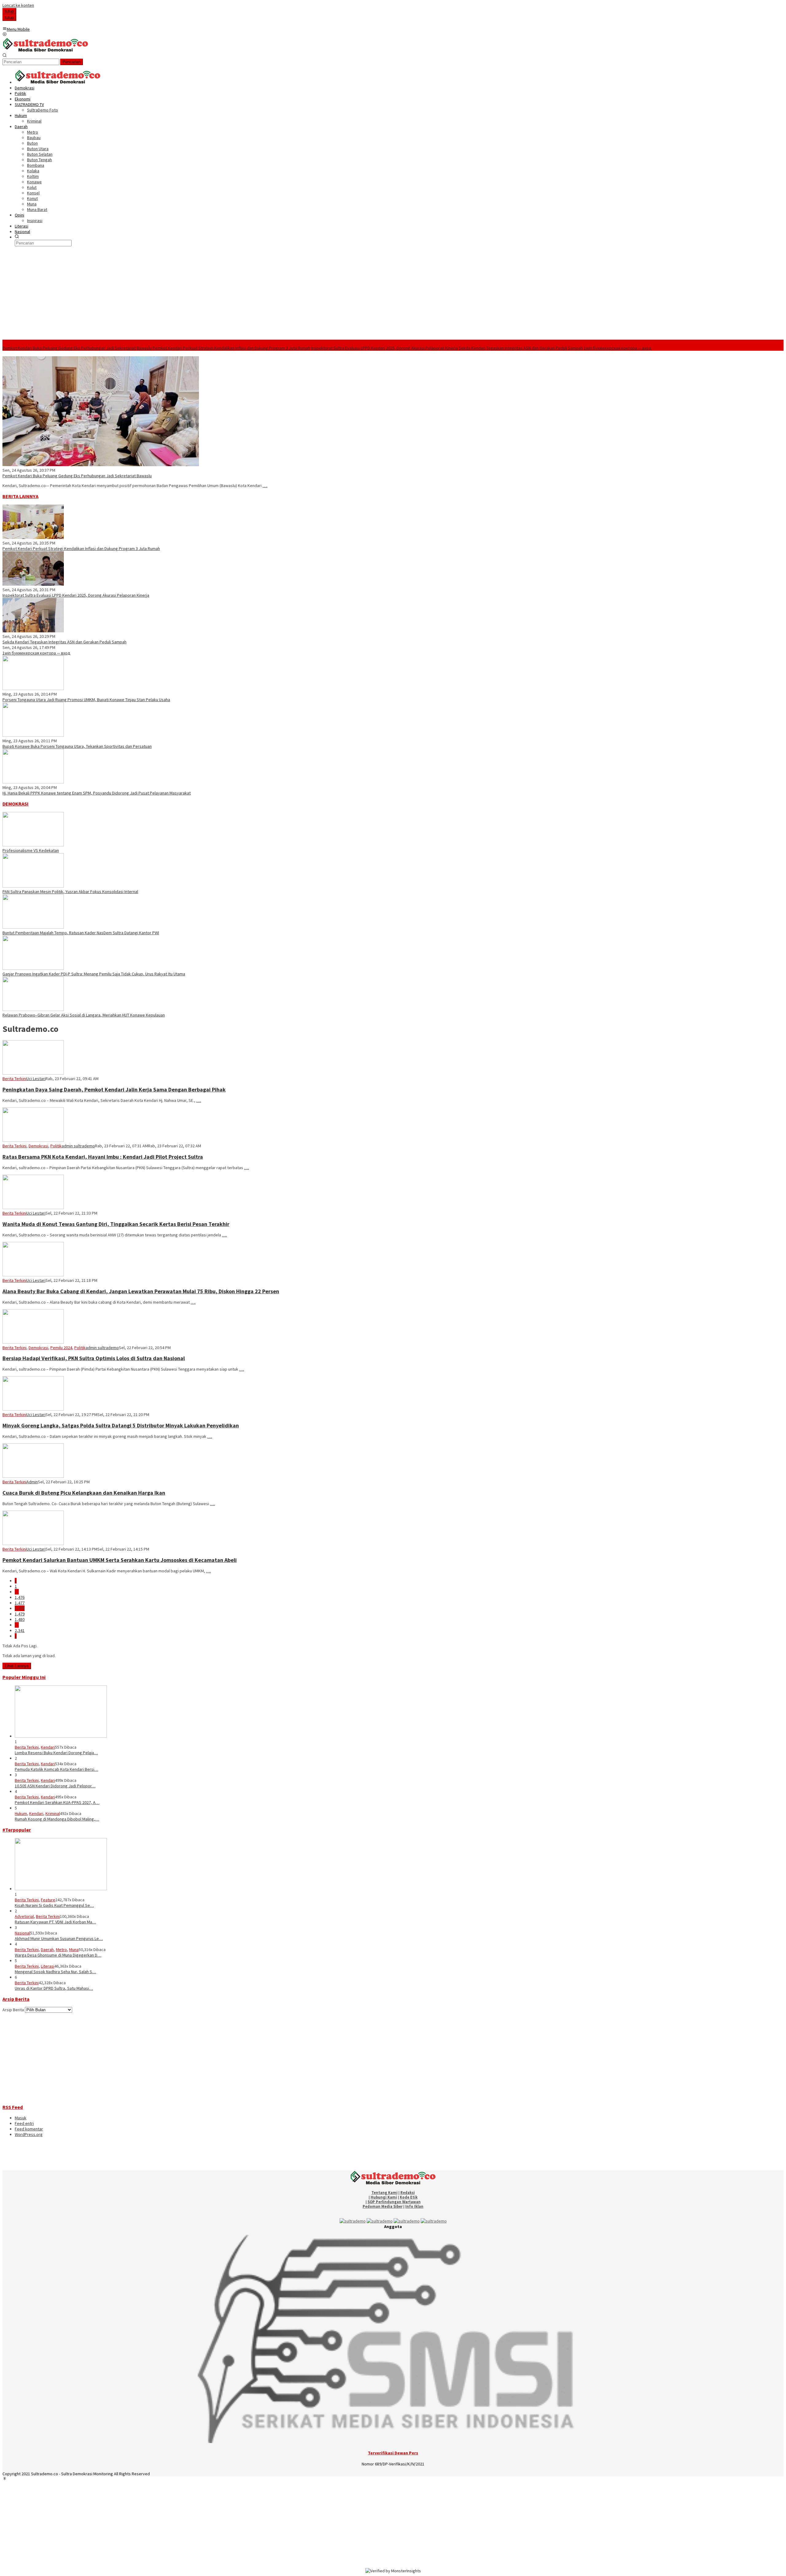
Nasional (22, 1933)
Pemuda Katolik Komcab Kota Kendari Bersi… (56, 1769)
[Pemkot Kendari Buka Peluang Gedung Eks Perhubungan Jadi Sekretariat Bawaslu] (101, 465)
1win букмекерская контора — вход (618, 348)
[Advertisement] (393, 294)
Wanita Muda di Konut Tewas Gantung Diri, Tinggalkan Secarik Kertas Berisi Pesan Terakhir (116, 1224)
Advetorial (24, 1916)
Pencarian (72, 62)
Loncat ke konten (18, 5)
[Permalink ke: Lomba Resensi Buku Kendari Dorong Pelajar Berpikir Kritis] (61, 1736)
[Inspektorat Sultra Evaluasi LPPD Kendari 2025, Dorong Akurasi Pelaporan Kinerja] (33, 584)
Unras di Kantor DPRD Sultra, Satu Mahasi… (54, 1988)
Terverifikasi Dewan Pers (393, 2453)
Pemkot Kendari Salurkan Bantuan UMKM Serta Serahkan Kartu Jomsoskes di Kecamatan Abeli (120, 1560)
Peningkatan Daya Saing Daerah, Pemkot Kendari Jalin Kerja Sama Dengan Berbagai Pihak (114, 1089)
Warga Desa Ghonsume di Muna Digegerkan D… (58, 1955)
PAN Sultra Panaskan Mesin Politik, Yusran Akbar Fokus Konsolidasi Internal (70, 892)
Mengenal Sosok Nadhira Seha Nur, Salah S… (55, 1972)
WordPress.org (29, 2134)
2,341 (20, 1630)
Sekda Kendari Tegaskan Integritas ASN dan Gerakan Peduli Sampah (521, 348)
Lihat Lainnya (17, 1666)
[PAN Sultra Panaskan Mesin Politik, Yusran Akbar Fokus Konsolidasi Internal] (33, 886)
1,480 (20, 1619)
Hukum (21, 1813)
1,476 (20, 1597)
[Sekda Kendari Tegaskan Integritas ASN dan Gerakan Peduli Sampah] (33, 631)
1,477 (20, 1603)
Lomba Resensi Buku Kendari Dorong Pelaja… (56, 1753)
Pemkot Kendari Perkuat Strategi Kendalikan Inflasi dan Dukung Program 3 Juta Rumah (231, 348)
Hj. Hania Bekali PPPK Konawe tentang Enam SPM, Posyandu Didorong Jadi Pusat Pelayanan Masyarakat (97, 793)
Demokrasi (38, 1146)
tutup (9, 11)
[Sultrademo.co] (45, 50)
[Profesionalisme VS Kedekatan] (33, 845)
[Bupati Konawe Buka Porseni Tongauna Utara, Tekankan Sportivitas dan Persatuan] (33, 735)
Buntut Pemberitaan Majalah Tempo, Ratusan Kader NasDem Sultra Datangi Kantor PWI (81, 933)
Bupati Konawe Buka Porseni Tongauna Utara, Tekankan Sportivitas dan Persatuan (77, 746)
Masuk (21, 2118)
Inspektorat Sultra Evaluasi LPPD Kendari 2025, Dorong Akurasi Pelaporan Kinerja (384, 348)
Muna (74, 1950)
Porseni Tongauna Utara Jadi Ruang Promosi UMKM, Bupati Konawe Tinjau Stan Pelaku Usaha (86, 700)
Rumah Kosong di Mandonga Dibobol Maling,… (57, 1819)
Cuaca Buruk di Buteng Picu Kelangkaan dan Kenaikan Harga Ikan (84, 1493)
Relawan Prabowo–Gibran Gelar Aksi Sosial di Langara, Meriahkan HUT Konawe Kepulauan (84, 1015)
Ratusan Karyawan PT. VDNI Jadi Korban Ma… (55, 1922)
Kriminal (53, 1813)
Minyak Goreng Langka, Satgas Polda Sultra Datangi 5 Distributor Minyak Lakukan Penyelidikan (121, 1425)
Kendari (48, 1747)
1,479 (20, 1614)
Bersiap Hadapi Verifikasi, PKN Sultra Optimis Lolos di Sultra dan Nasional (94, 1358)
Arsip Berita (13, 2010)
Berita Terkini (14, 1079)
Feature (48, 1900)
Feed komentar (29, 2129)
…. (265, 486)
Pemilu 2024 (61, 1348)
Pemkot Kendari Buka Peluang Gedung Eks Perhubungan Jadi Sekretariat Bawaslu (77, 348)
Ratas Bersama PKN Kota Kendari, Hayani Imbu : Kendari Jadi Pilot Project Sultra (103, 1157)
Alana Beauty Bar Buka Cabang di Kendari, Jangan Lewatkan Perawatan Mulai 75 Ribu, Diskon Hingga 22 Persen (141, 1291)
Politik (56, 1146)
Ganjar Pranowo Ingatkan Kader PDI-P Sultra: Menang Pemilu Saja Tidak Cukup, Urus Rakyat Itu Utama (94, 974)
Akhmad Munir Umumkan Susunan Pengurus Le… (59, 1938)
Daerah (47, 1950)
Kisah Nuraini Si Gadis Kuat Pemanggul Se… (54, 1905)
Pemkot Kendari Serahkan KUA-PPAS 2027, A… (57, 1802)
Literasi (48, 1966)
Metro (61, 1950)
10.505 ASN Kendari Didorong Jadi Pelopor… (55, 1786)
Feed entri (24, 2123)
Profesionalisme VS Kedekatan (31, 850)
